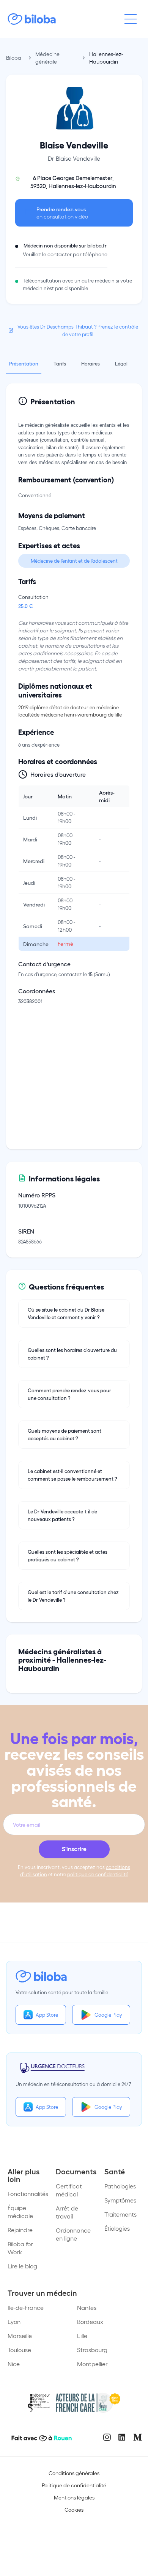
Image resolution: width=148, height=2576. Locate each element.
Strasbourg (92, 2350)
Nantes (87, 2307)
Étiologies (117, 2228)
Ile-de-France (26, 2307)
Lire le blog (22, 2266)
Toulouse (19, 2350)
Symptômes (120, 2200)
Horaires (91, 363)
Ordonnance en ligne (73, 2234)
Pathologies (120, 2186)
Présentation (24, 363)
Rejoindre (20, 2230)
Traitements (120, 2214)
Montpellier (92, 2364)
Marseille (20, 2336)
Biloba (14, 58)
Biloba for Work (20, 2248)
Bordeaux (90, 2321)
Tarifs (60, 363)
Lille (82, 2336)
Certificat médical (69, 2190)
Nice (14, 2364)
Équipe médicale (20, 2212)
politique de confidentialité (98, 1874)
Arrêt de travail (67, 2212)
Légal (121, 363)
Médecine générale (47, 58)
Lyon (14, 2321)
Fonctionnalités (28, 2194)
